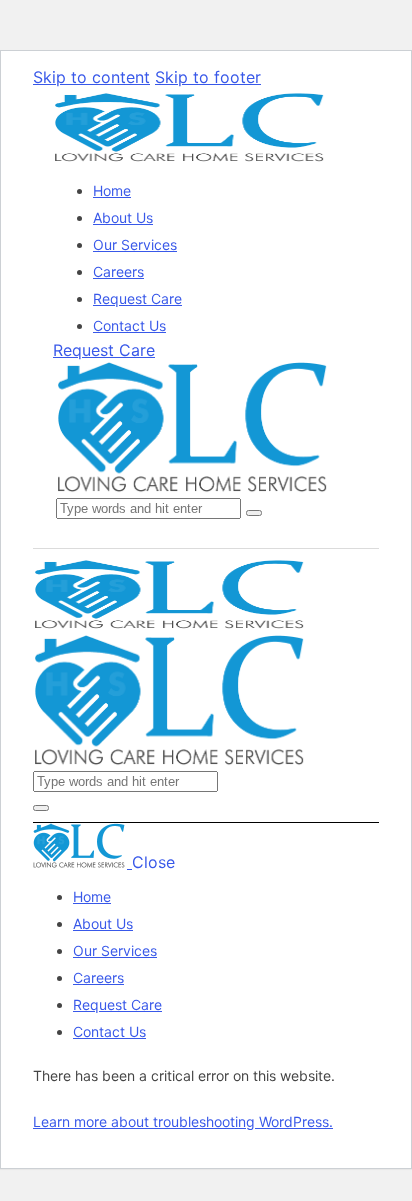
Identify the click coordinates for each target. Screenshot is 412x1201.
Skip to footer (208, 77)
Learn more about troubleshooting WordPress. (183, 1121)
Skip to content (91, 77)
